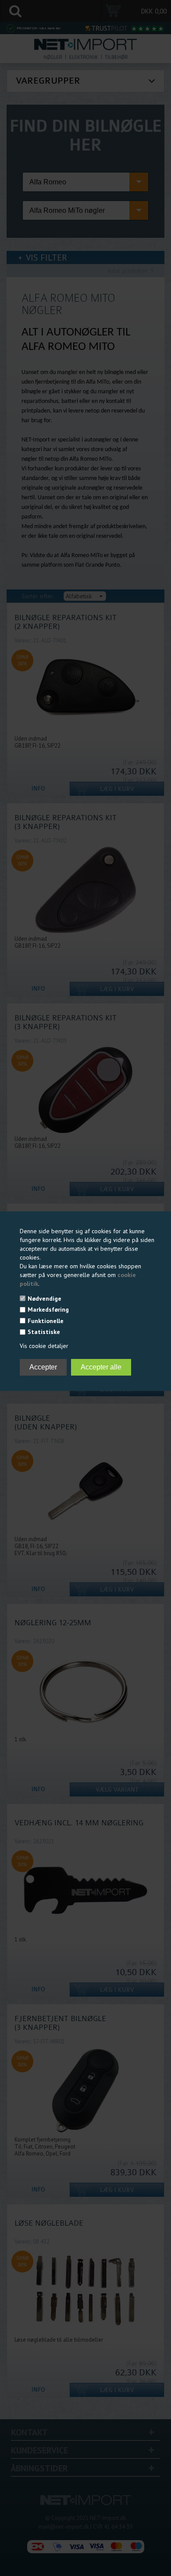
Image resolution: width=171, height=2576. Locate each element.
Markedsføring (48, 1309)
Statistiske (44, 1332)
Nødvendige (45, 1299)
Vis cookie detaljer (44, 1346)
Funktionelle (46, 1321)
